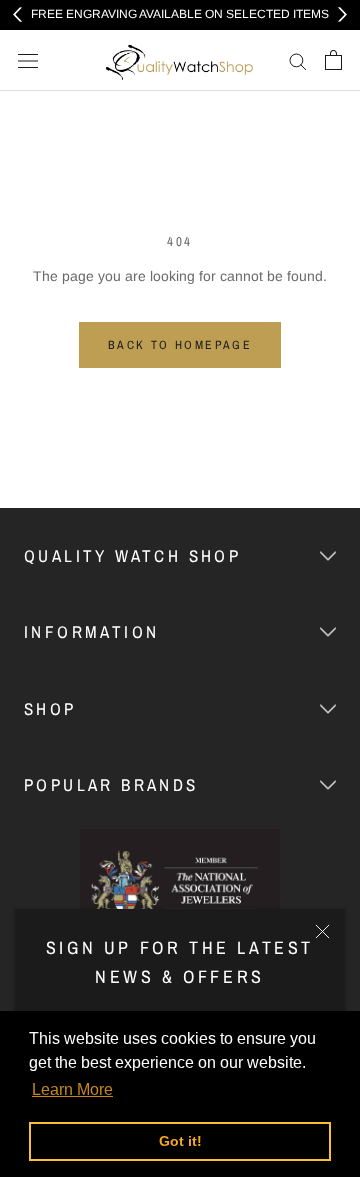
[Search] (298, 60)
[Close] (322, 931)
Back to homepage (180, 345)
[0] (333, 60)
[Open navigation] (28, 60)
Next (342, 14)
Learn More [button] (72, 1089)
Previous (17, 14)
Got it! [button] (180, 1141)
